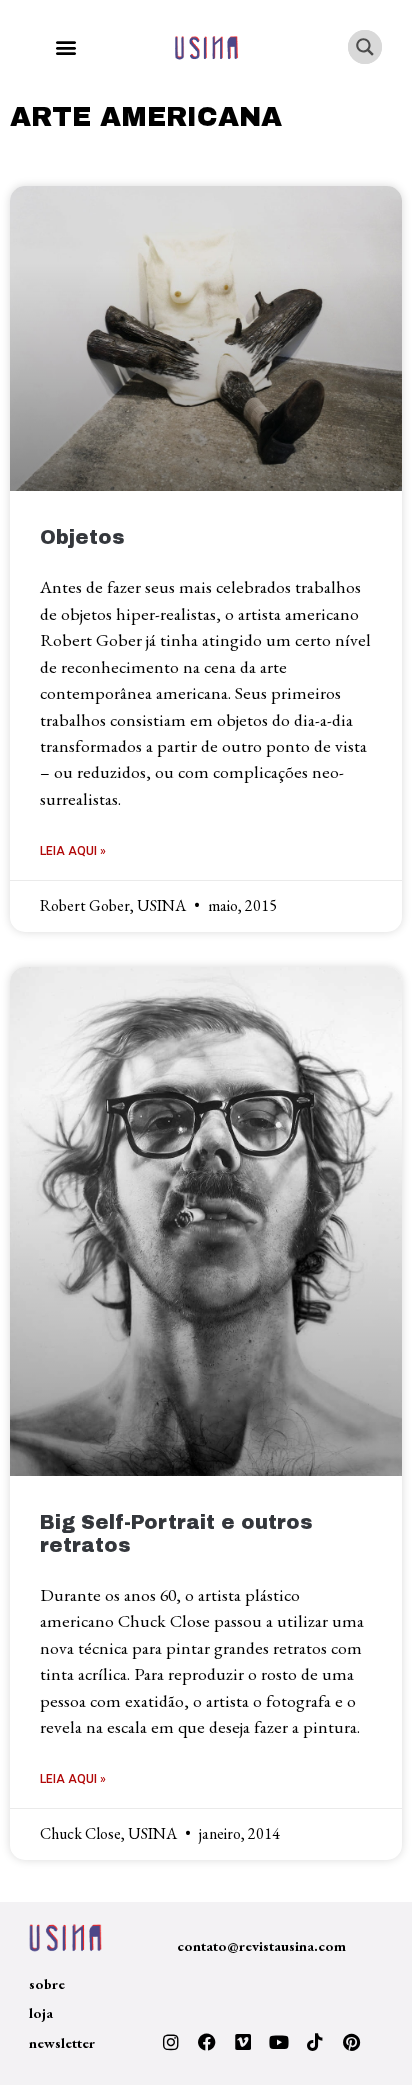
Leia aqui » (73, 851)
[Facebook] (207, 2042)
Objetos (82, 537)
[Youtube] (279, 2042)
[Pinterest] (351, 2042)
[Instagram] (171, 2042)
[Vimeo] (243, 2042)
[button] (65, 47)
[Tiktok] (315, 2042)
